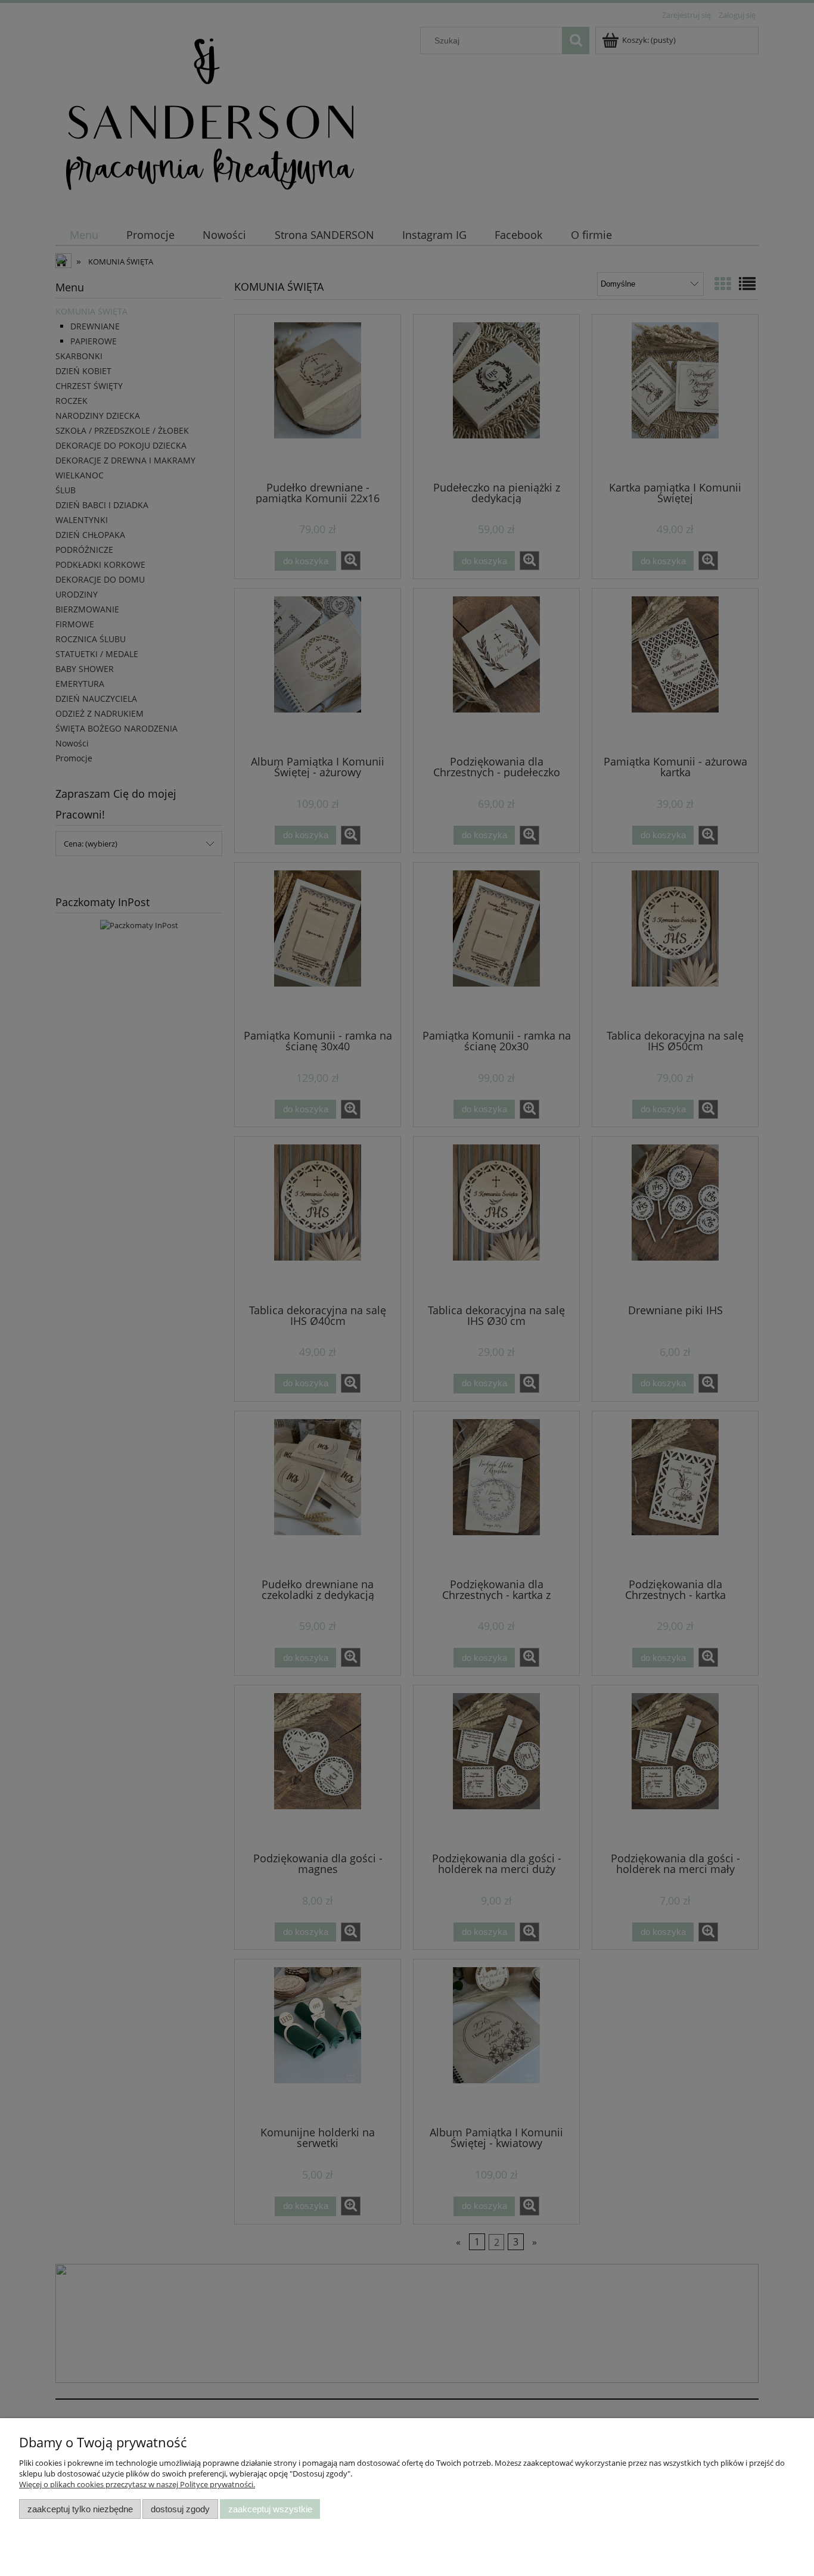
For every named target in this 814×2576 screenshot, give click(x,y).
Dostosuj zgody (180, 2509)
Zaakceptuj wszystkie (270, 2509)
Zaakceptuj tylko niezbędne (80, 2509)
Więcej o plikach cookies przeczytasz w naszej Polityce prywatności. (137, 2484)
